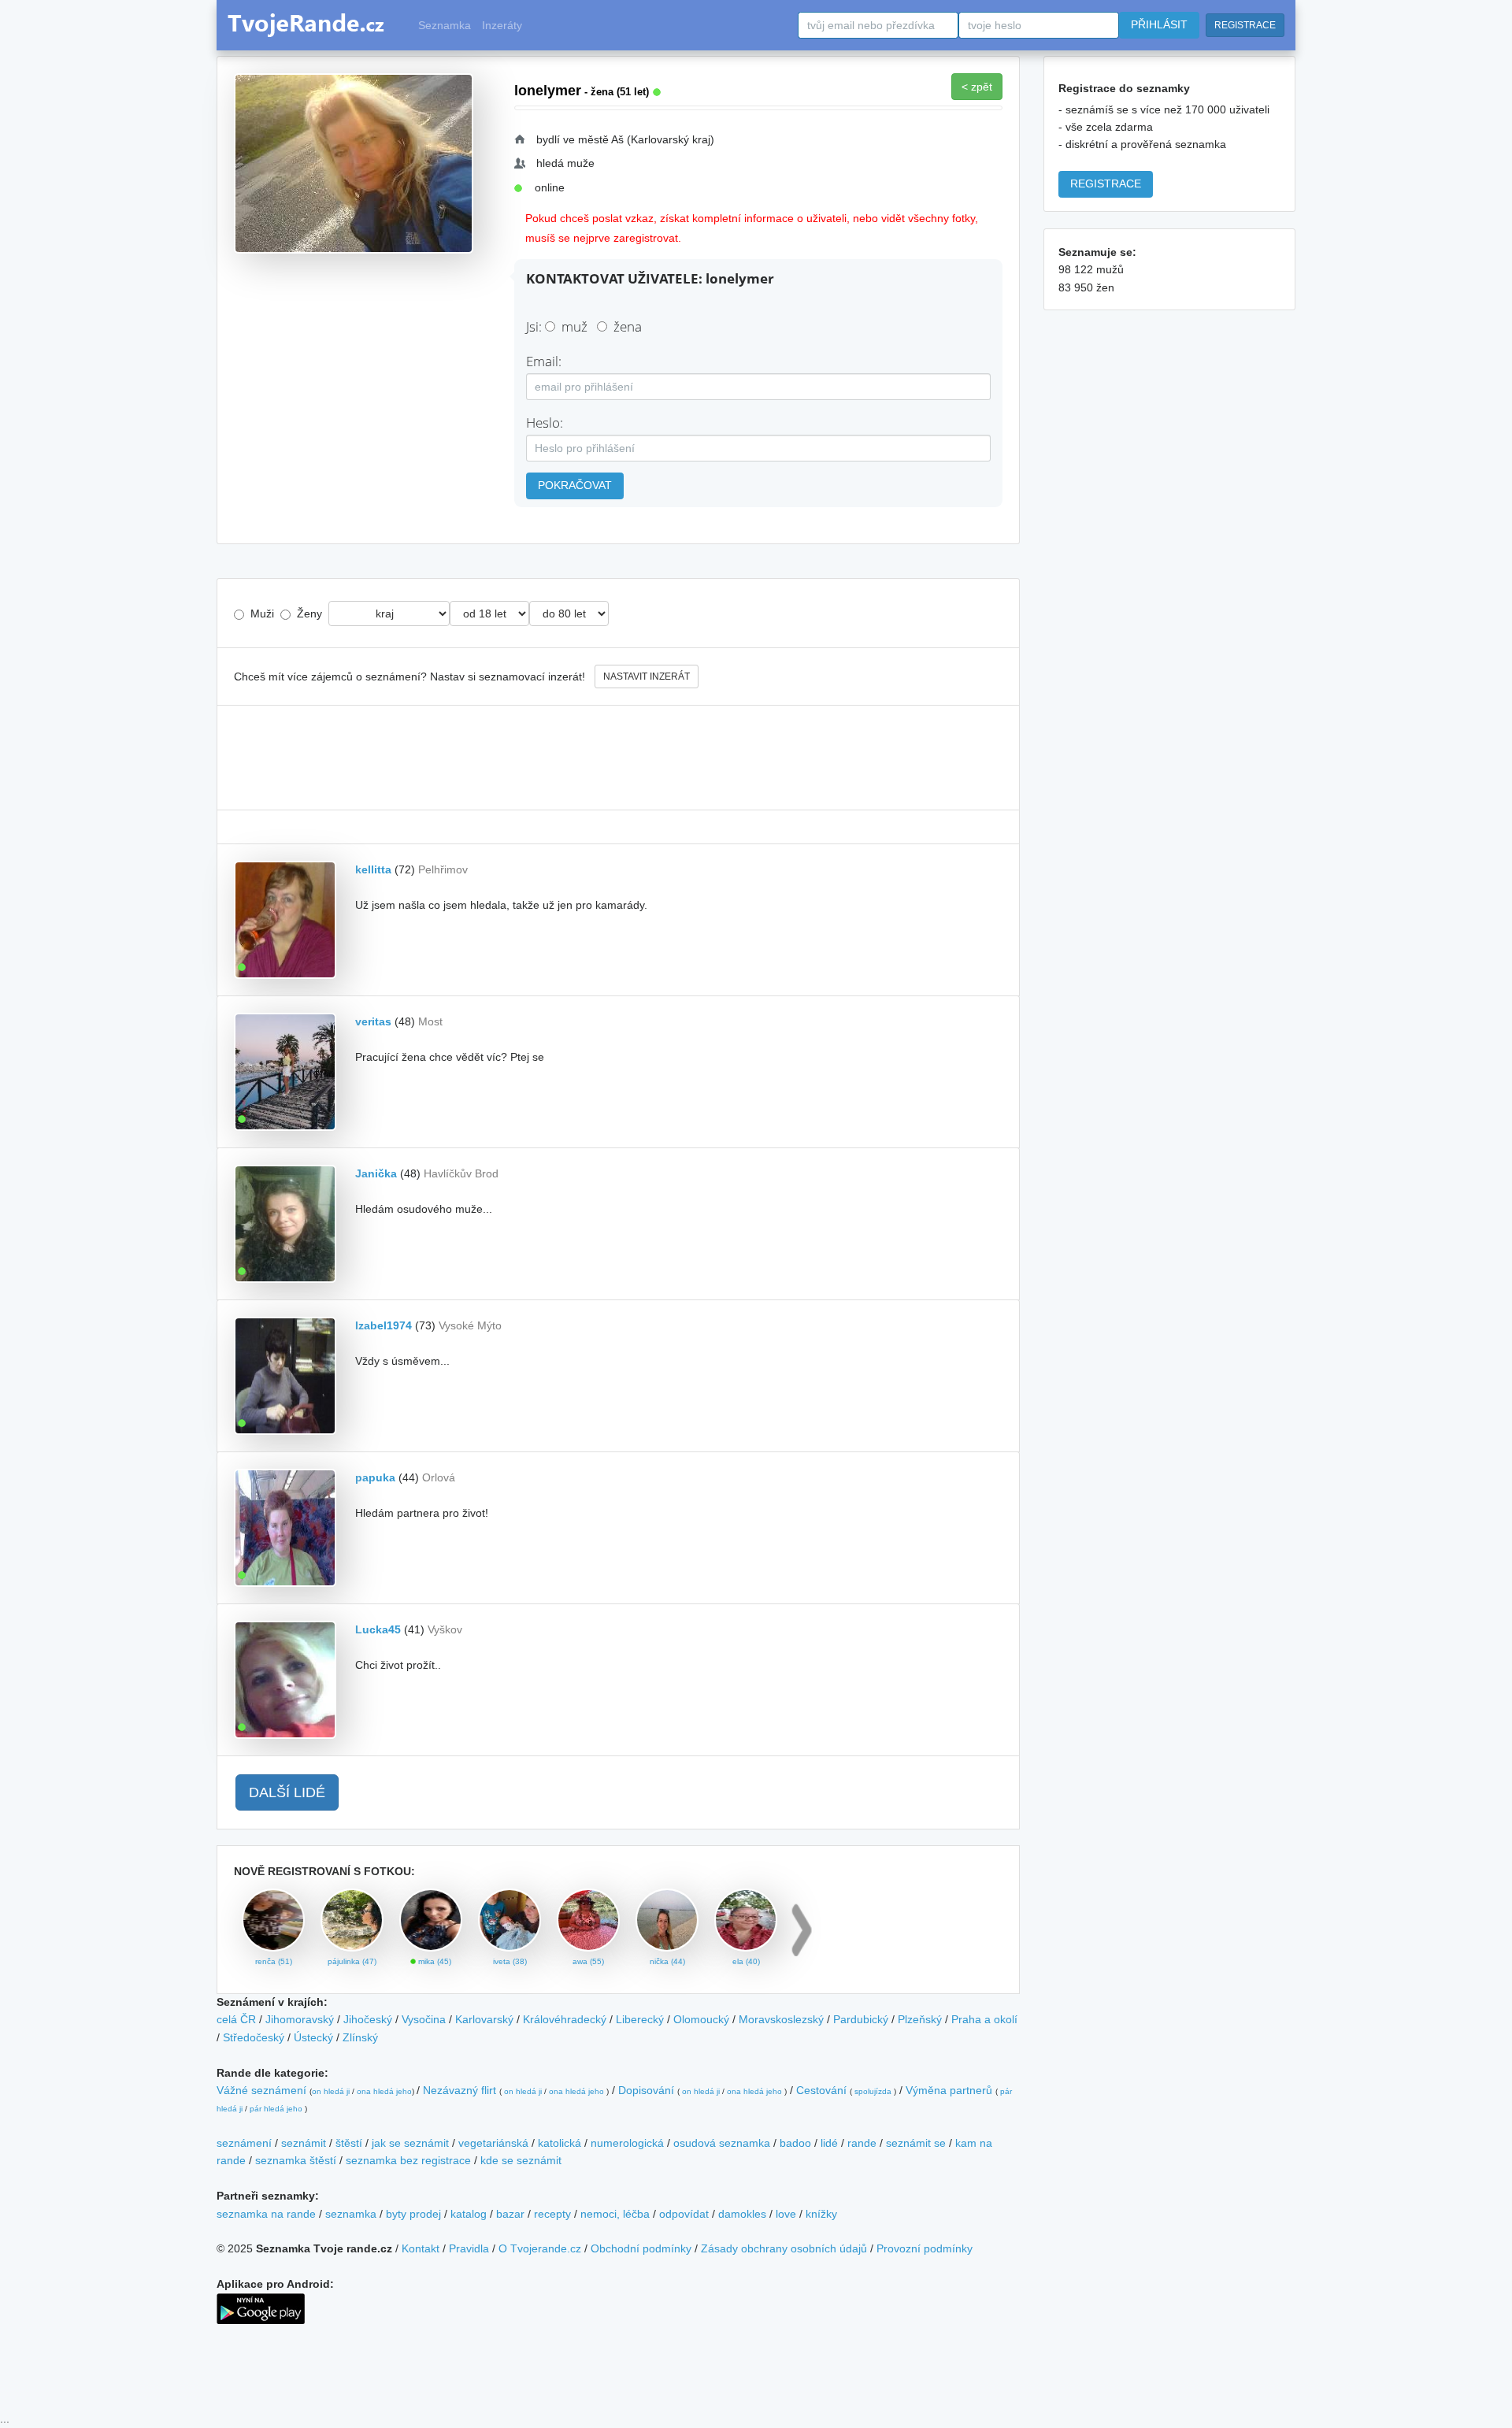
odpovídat (684, 2214)
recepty (552, 2214)
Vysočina (424, 2019)
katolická (560, 2143)
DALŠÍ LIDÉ (287, 1792)
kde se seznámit (521, 2160)
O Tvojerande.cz (540, 2248)
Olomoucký (701, 2019)
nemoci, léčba (615, 2214)
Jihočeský (368, 2019)
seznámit (304, 2143)
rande (862, 2143)
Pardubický (861, 2019)
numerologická (627, 2143)
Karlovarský (484, 2019)
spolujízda (873, 2091)
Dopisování (646, 2090)
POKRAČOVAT (575, 485)
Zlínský (360, 2037)
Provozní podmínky (925, 2248)
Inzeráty (502, 25)
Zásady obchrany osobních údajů (784, 2248)
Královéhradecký (565, 2019)
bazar (510, 2214)
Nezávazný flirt (460, 2090)
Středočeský (254, 2037)
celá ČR (236, 2019)
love (786, 2214)
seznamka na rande (266, 2214)
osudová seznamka (722, 2143)
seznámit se (916, 2143)
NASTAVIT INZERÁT (647, 677)
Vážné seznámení (261, 2090)
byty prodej (413, 2214)
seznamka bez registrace (408, 2160)
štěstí (349, 2143)
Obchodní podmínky (641, 2248)
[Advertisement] (618, 758)
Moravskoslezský (781, 2019)
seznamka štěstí (296, 2160)
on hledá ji (331, 2091)
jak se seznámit (410, 2143)
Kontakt (421, 2248)
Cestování (821, 2090)
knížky (821, 2214)
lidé (829, 2143)
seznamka (351, 2214)
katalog (469, 2214)
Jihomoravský (300, 2019)
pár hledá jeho (276, 2109)
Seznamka (445, 25)
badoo (795, 2143)
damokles (742, 2214)
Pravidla (469, 2248)
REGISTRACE (1245, 25)
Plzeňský (920, 2019)
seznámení (244, 2143)
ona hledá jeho (384, 2091)
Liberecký (640, 2019)
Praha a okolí (984, 2019)
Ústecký (313, 2037)
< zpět (977, 87)
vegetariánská (493, 2143)
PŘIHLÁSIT (1159, 24)
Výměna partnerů (949, 2090)
